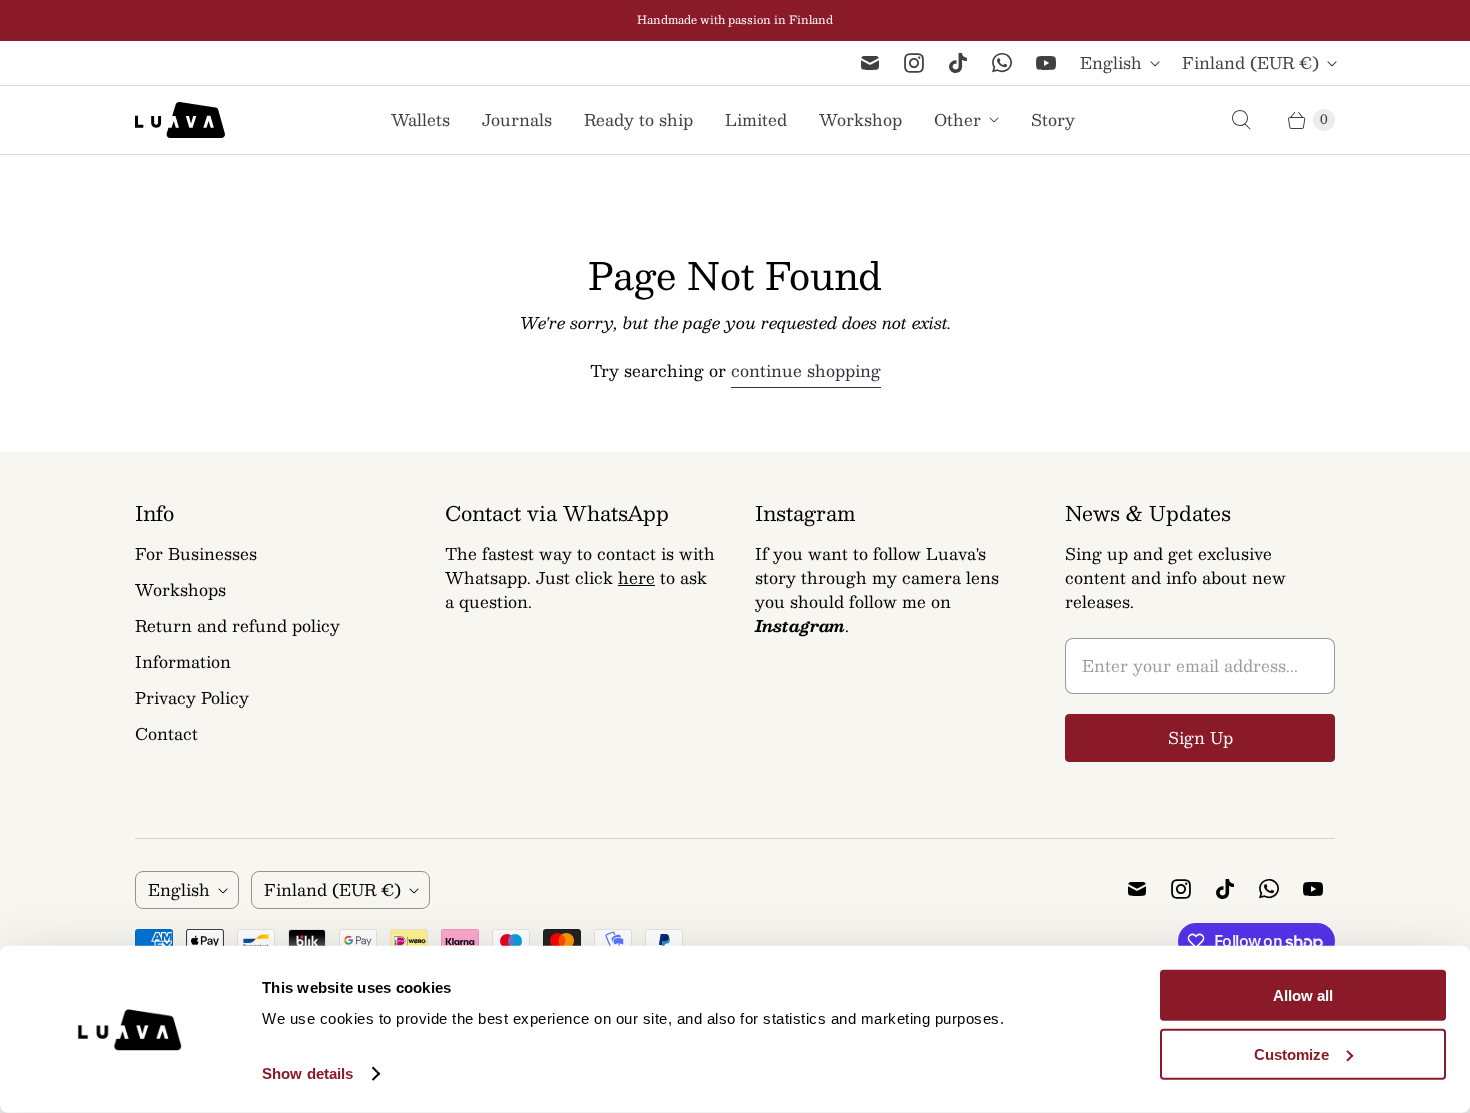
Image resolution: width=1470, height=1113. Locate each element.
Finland (1250, 62)
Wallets (420, 119)
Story (1053, 119)
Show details (307, 1073)
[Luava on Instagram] (914, 63)
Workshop (860, 119)
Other (957, 119)
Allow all (1303, 995)
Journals (517, 119)
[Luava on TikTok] (958, 63)
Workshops (180, 589)
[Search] (1241, 120)
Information (183, 661)
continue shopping (806, 371)
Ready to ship (638, 119)
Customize (1291, 1054)
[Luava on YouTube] (1046, 63)
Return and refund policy (237, 625)
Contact (166, 733)
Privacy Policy (192, 697)
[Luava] (180, 120)
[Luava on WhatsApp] (1002, 63)
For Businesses (196, 553)
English (1111, 62)
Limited (756, 119)
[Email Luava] (870, 63)
